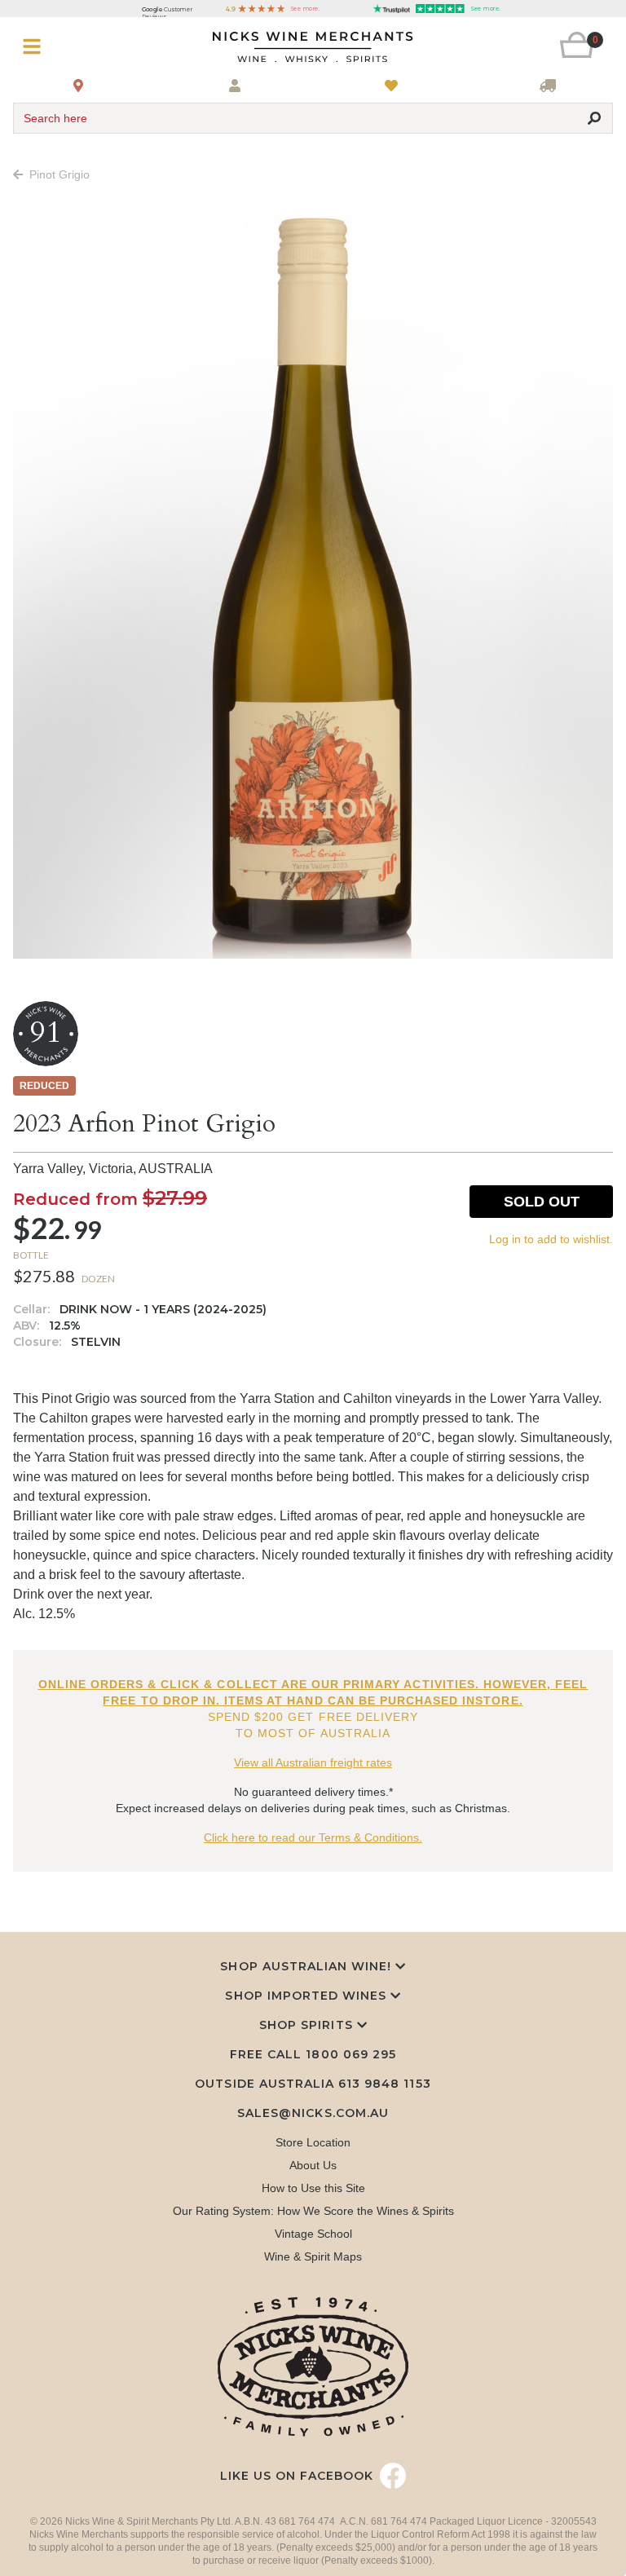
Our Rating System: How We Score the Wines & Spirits (313, 2211)
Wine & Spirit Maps (313, 2256)
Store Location (313, 2142)
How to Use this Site (313, 2188)
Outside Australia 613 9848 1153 (313, 2084)
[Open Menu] (63, 47)
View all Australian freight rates (313, 1762)
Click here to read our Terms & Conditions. (313, 1837)
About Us (313, 2165)
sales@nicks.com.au (313, 2113)
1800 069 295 (350, 2054)
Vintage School (313, 2234)
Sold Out (542, 1202)
